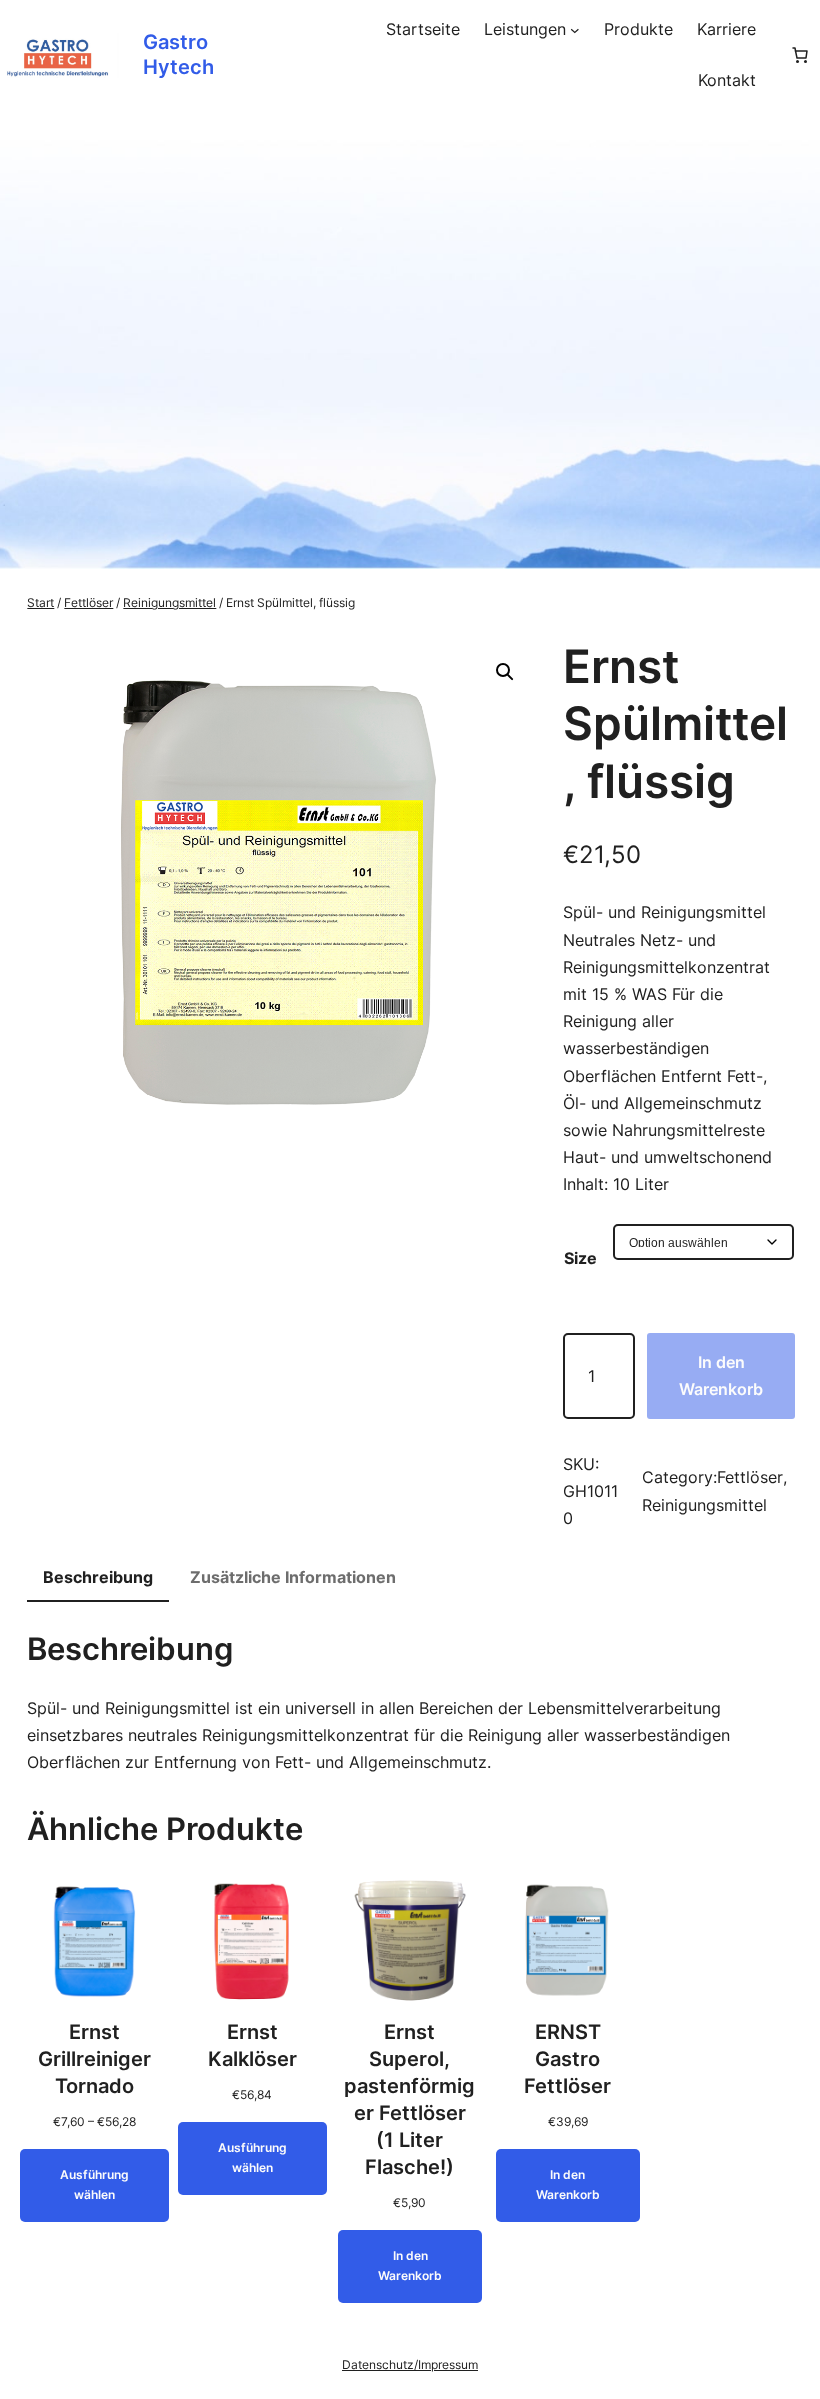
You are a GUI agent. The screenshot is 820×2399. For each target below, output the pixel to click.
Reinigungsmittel (169, 602)
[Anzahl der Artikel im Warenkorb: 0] (800, 55)
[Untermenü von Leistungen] (575, 30)
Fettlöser (88, 602)
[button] (505, 672)
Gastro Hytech (178, 54)
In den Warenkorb (721, 1375)
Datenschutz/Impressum (410, 2364)
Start (40, 602)
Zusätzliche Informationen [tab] (293, 1577)
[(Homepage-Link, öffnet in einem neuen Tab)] (59, 55)
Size (580, 1258)
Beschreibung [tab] (98, 1577)
